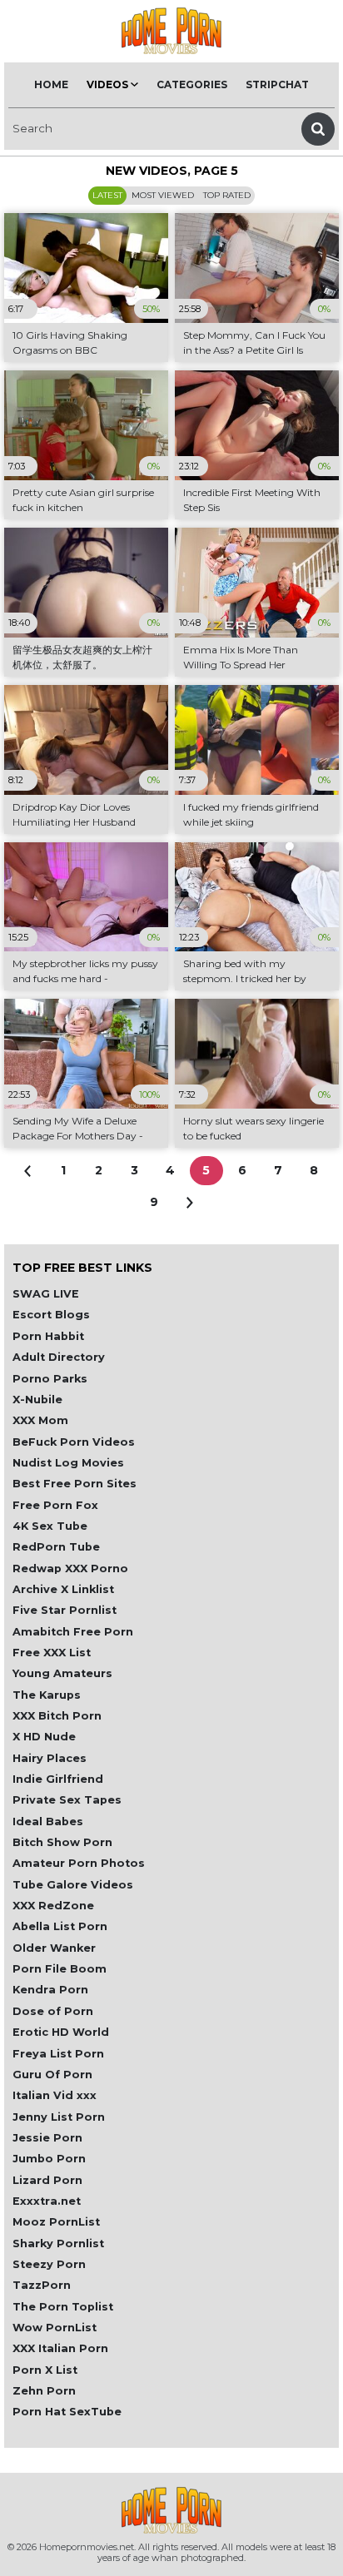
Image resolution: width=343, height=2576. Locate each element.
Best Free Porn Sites (75, 1484)
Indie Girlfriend (58, 1779)
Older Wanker (54, 1948)
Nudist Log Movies (68, 1463)
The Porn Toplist (63, 2307)
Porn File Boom (60, 1969)
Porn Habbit (48, 1336)
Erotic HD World (61, 2032)
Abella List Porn (60, 1926)
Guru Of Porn (52, 2075)
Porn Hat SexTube (67, 2412)
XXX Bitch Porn (57, 1716)
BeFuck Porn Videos (74, 1442)
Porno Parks (50, 1379)
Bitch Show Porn (62, 1842)
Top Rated (227, 195)
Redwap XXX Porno (70, 1568)
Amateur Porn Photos (79, 1863)
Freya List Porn (58, 2054)
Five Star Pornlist (65, 1610)
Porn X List (45, 2370)
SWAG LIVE (46, 1294)
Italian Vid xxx (55, 2095)
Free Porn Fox (55, 1505)
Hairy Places (50, 1758)
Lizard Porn (47, 2180)
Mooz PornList (56, 2222)
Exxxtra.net (47, 2201)
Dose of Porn (53, 2011)
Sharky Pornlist (58, 2243)
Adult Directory (59, 1357)
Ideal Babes (48, 1822)
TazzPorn (42, 2285)
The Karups (47, 1695)
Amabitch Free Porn (73, 1632)
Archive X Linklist (63, 1589)
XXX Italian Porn (60, 2348)
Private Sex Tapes (67, 1800)
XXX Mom (40, 1420)
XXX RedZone (53, 1906)
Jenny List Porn (59, 2117)
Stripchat (277, 84)
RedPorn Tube (56, 1547)
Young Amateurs (62, 1673)
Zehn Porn (44, 2391)
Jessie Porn (47, 2138)
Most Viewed (163, 195)
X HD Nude (44, 1737)
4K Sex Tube (50, 1526)
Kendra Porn (50, 1990)
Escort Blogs (51, 1315)
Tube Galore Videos (73, 1885)
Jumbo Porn (49, 2159)
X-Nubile (37, 1400)
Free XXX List (52, 1653)
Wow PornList (55, 2328)
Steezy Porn (49, 2264)
